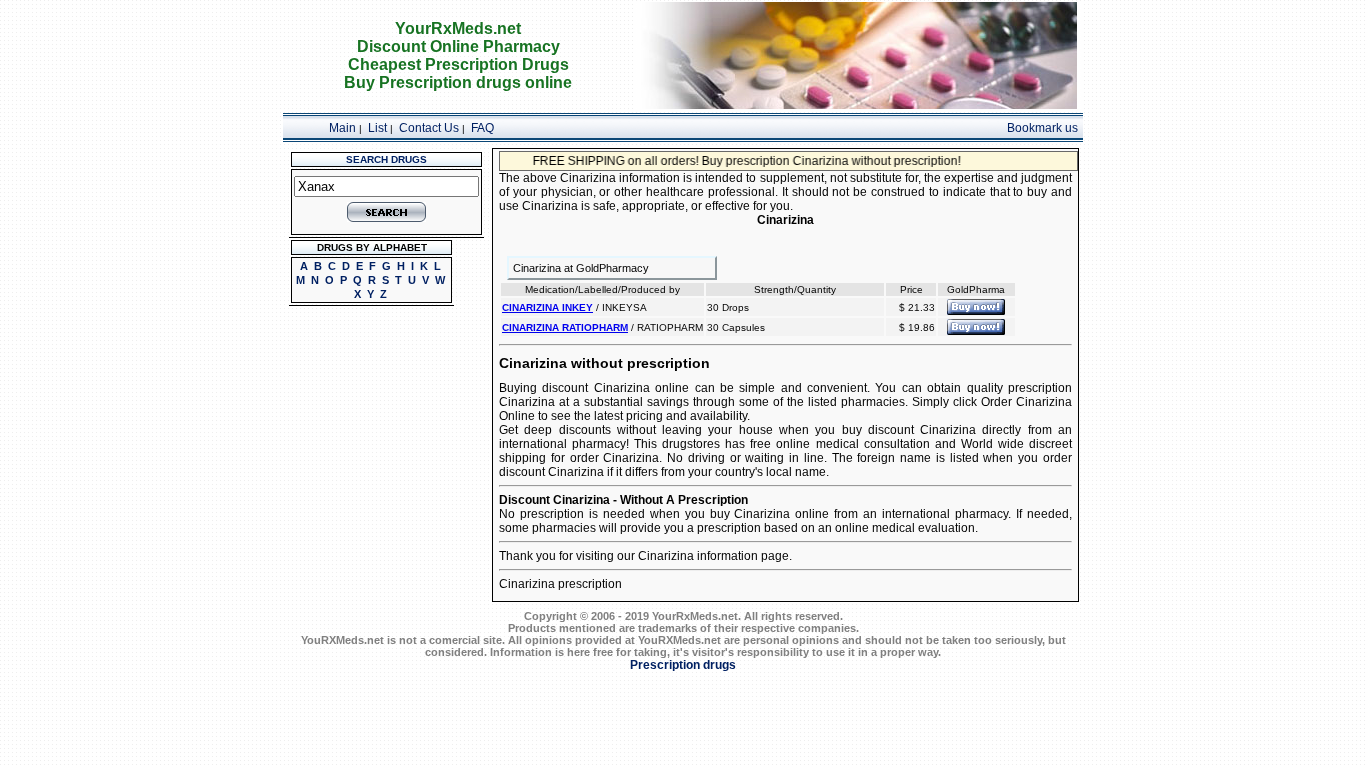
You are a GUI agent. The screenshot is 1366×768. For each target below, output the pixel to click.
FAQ (482, 128)
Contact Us (429, 128)
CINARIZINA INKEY (547, 307)
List (377, 128)
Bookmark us (1042, 128)
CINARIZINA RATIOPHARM (565, 327)
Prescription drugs (683, 665)
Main (342, 128)
